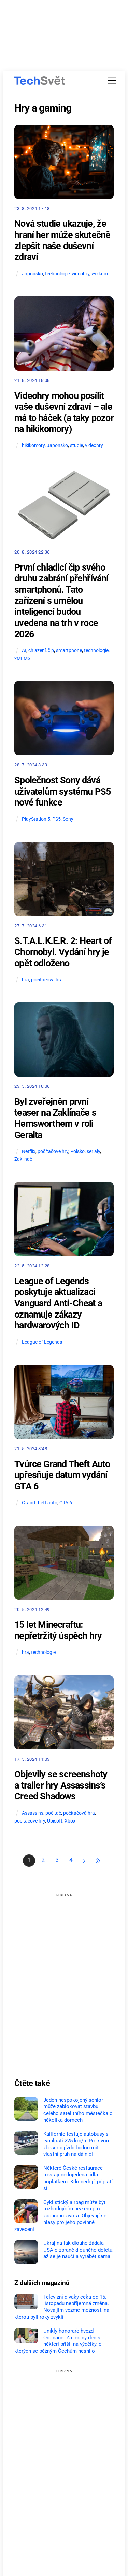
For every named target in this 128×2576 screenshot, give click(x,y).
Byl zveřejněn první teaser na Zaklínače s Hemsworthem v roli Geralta (55, 1118)
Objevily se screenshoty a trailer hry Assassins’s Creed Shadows (61, 1785)
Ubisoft (55, 1821)
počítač (53, 1813)
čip (51, 651)
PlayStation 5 (36, 819)
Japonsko (32, 274)
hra (25, 980)
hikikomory (33, 446)
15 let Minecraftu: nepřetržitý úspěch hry (58, 1630)
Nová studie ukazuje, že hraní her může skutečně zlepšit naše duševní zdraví (62, 240)
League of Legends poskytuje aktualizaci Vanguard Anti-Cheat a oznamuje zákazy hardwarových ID (58, 1303)
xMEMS (22, 658)
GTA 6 (66, 1503)
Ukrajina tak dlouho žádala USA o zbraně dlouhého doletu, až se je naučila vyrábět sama (78, 2250)
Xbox (70, 1821)
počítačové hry (53, 1151)
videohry (81, 274)
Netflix (29, 1151)
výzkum (100, 274)
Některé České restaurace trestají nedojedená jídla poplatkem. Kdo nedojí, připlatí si (78, 2178)
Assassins (33, 1813)
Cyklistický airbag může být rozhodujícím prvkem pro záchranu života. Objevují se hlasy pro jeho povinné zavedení (60, 2216)
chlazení (37, 651)
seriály (93, 1151)
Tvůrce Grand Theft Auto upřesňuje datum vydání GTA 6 (62, 1475)
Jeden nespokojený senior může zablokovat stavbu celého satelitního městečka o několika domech (78, 2110)
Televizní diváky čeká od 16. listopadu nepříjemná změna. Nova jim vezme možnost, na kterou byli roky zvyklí (62, 2307)
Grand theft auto (40, 1503)
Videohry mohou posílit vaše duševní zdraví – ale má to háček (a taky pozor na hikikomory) (64, 412)
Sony (68, 819)
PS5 (56, 819)
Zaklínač (23, 1159)
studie (76, 446)
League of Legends (42, 1342)
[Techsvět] (40, 81)
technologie (57, 274)
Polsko (77, 1151)
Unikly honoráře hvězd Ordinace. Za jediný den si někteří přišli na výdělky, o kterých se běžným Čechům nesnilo (58, 2341)
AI (24, 651)
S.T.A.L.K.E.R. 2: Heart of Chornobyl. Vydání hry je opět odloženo (63, 952)
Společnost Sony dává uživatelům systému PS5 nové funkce (62, 791)
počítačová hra (47, 980)
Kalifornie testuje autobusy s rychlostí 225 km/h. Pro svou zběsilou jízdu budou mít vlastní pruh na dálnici (76, 2144)
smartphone (69, 651)
